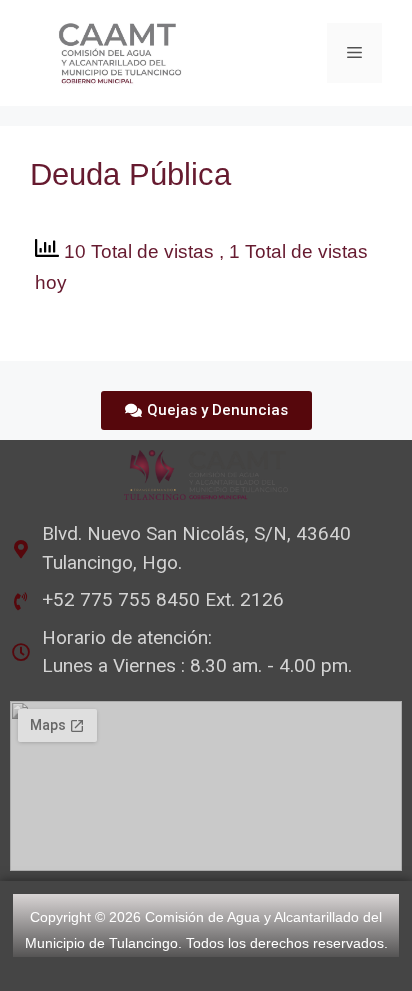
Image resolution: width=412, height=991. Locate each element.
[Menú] (354, 53)
